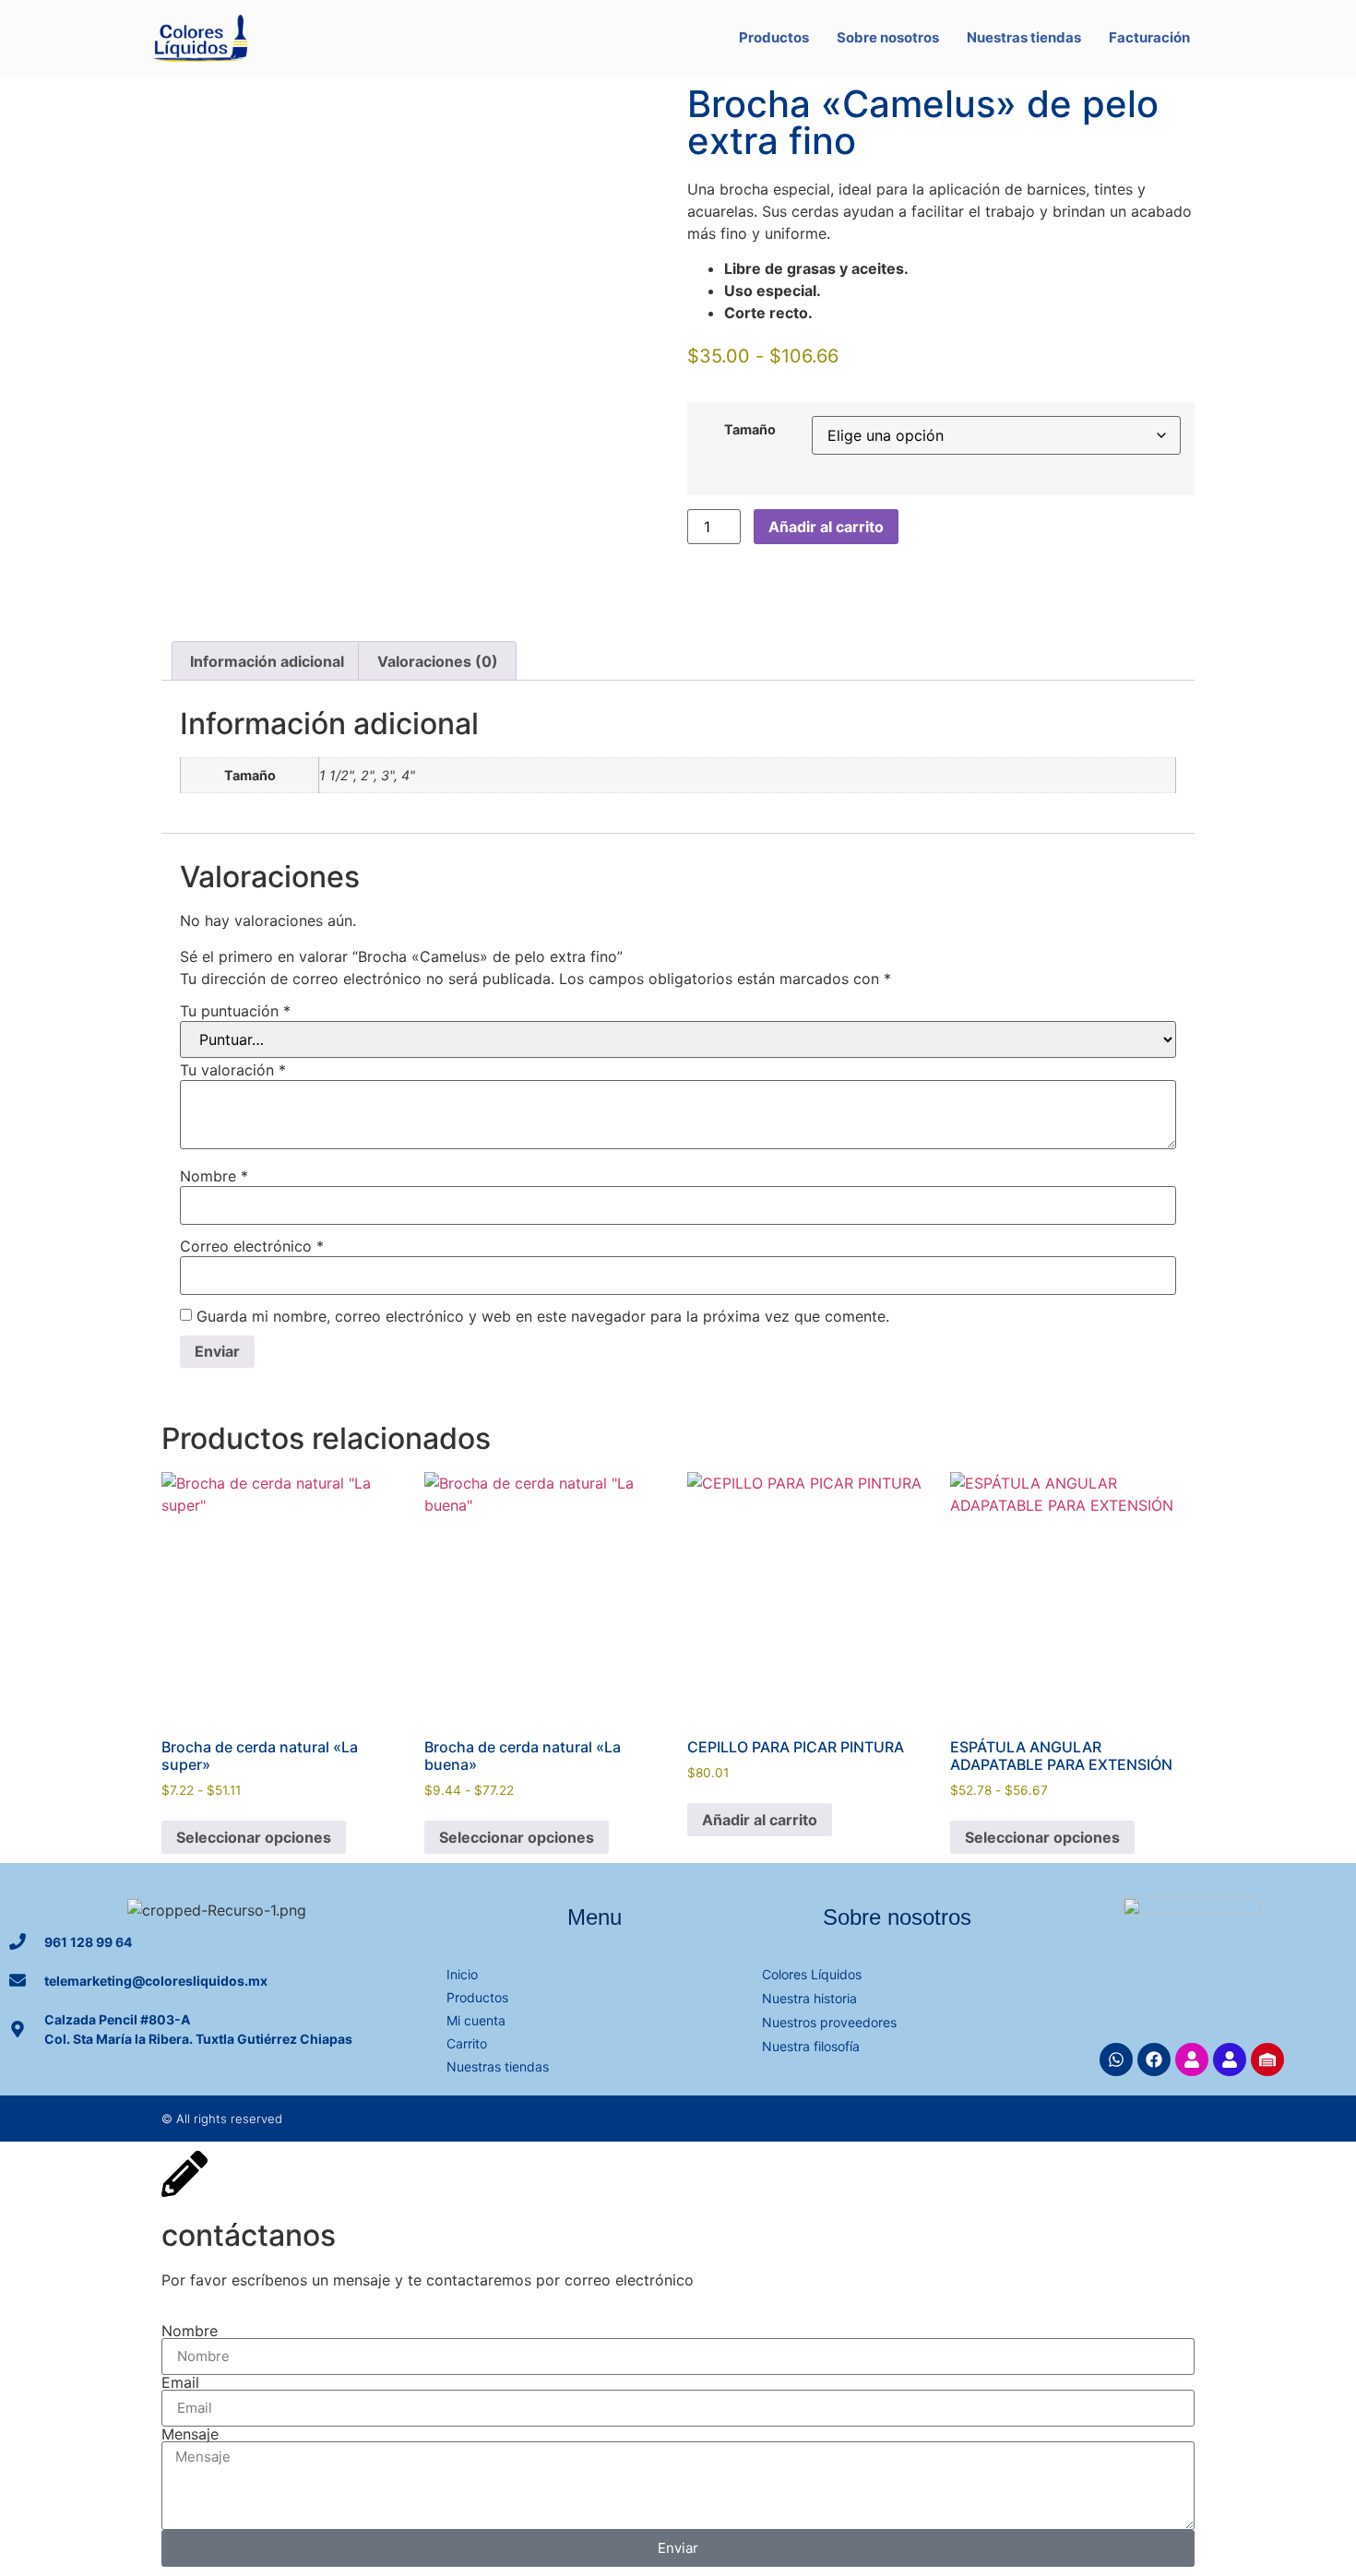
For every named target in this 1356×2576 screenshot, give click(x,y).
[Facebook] (1154, 2060)
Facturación (1149, 37)
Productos (774, 37)
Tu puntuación (235, 1011)
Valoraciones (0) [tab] (438, 661)
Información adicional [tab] (267, 661)
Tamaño (750, 430)
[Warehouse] (1267, 2060)
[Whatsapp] (1116, 2060)
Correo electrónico (252, 1246)
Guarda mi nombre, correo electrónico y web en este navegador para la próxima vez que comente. (543, 1316)
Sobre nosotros (888, 37)
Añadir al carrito (826, 527)
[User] (1192, 2060)
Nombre (214, 1176)
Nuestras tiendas (1024, 37)
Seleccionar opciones (254, 1837)
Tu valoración (233, 1070)
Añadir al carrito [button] (760, 1820)
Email (180, 2382)
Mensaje (190, 2434)
